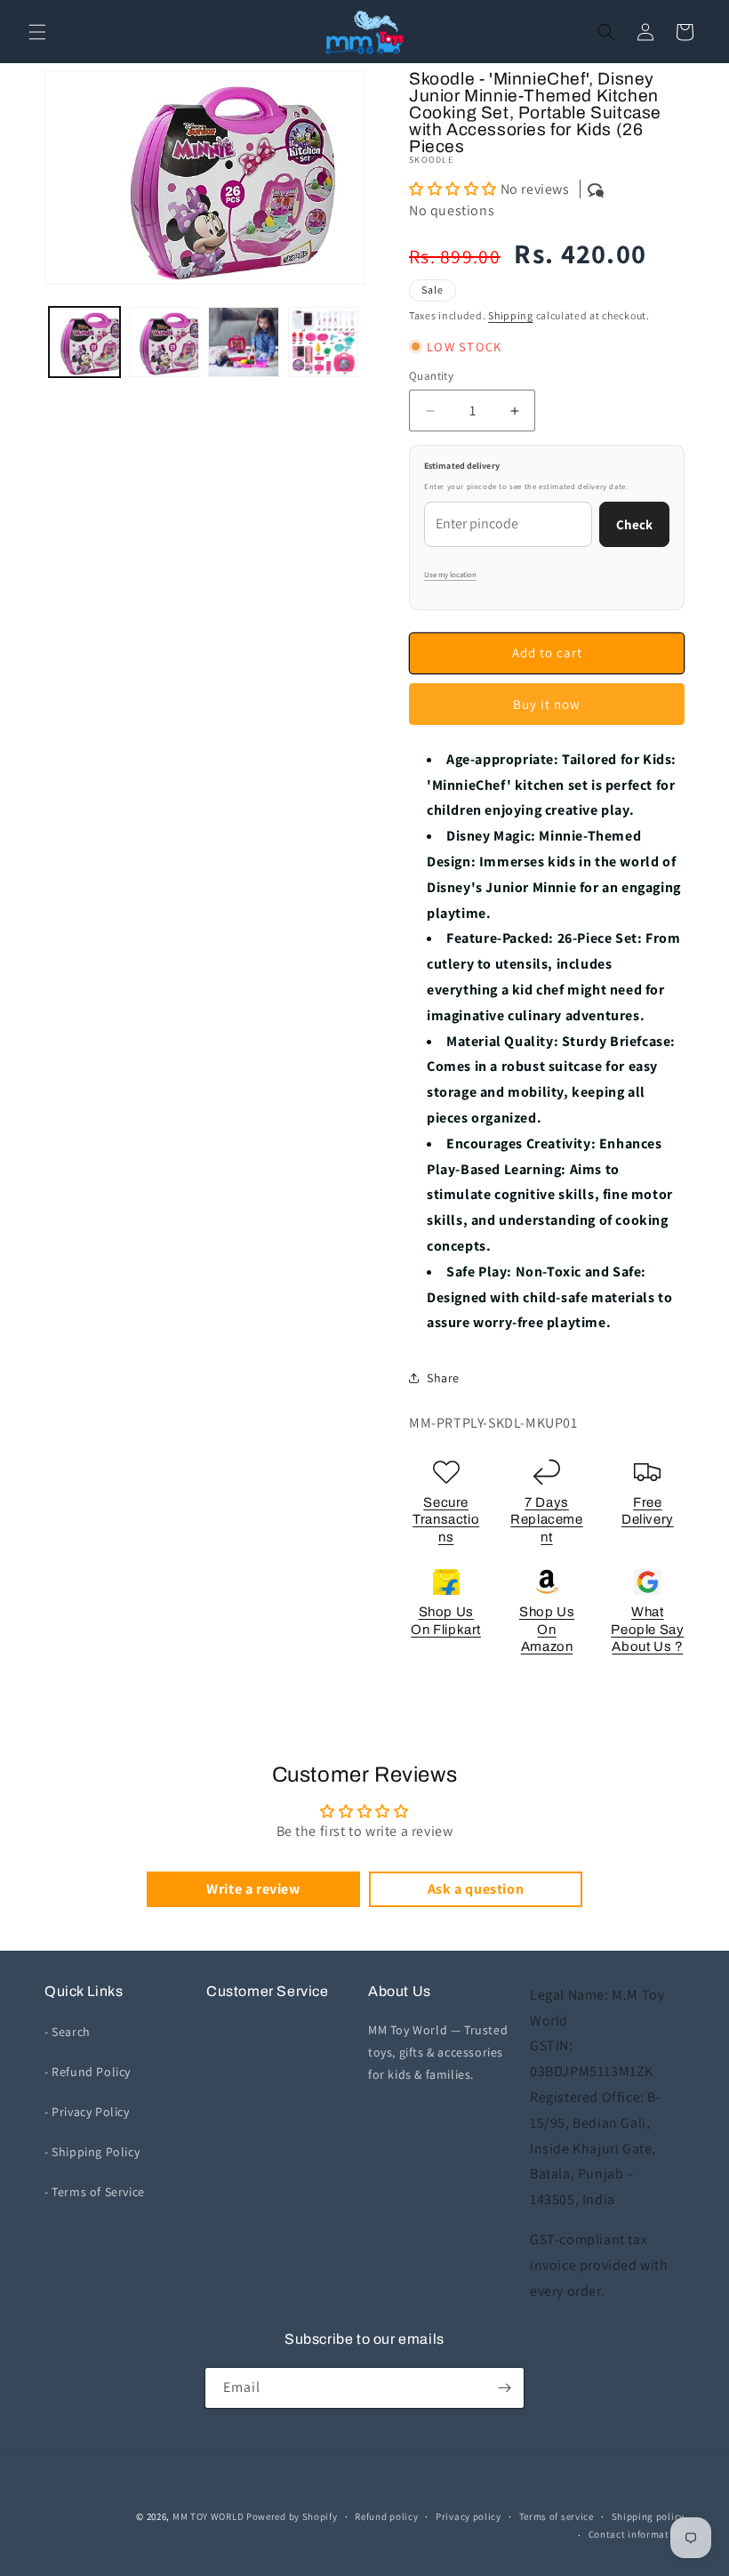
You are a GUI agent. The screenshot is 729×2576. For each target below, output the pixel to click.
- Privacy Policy (87, 2112)
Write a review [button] (253, 1889)
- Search (68, 2032)
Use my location (450, 575)
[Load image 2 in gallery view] (164, 342)
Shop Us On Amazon (547, 1629)
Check (634, 524)
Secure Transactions (446, 1520)
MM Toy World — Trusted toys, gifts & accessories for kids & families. (438, 2052)
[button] (37, 32)
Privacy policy (469, 2516)
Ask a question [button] (476, 1889)
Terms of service (557, 2516)
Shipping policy (649, 2516)
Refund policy (386, 2516)
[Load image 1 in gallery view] (84, 342)
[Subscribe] (504, 2388)
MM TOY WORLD (208, 2516)
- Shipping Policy (92, 2152)
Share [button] (443, 1378)
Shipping (511, 315)
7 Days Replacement (546, 1520)
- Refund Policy (88, 2072)
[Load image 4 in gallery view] (324, 342)
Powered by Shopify (292, 2516)
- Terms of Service (95, 2192)
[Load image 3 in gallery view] (244, 342)
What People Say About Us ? (647, 1629)
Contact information (637, 2534)
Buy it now (547, 704)
